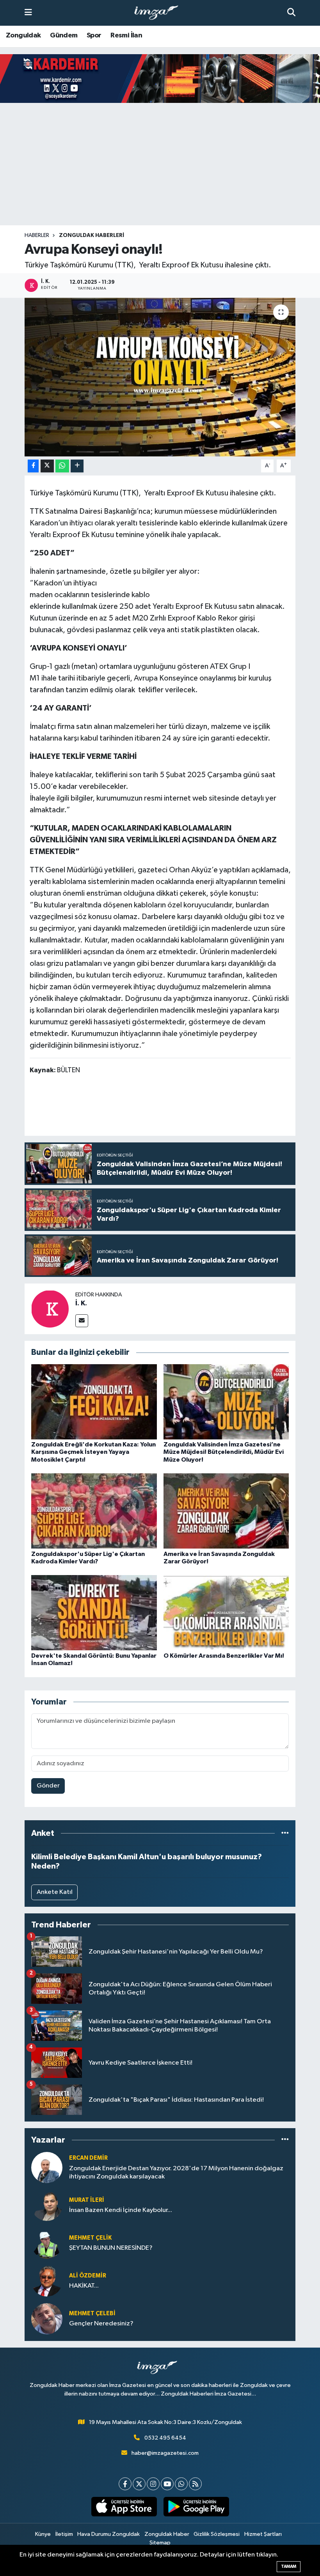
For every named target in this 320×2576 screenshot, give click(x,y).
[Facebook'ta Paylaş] (33, 466)
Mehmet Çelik (90, 2238)
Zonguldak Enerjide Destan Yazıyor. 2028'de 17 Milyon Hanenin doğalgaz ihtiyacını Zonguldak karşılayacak (176, 2173)
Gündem (64, 35)
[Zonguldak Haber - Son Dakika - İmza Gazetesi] (160, 13)
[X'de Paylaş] (47, 466)
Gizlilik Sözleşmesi (217, 2534)
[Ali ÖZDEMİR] (47, 2281)
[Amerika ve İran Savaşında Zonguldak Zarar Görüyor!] (226, 1511)
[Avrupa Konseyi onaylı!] (160, 377)
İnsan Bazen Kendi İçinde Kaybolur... (121, 2210)
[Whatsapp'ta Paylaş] (62, 466)
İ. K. (81, 1303)
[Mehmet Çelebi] (47, 2319)
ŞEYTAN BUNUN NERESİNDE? (111, 2248)
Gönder (48, 1786)
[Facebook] (125, 2484)
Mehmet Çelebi (92, 2313)
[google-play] (196, 2507)
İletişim (64, 2534)
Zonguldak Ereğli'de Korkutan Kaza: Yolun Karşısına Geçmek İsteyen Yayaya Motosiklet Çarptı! (93, 1452)
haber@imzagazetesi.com (165, 2453)
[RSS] (195, 2484)
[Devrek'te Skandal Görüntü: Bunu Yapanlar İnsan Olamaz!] (94, 1613)
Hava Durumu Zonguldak (108, 2534)
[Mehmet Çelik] (47, 2243)
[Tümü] (285, 1833)
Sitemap (160, 2543)
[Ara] (291, 13)
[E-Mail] (82, 1321)
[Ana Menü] (28, 13)
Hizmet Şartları (263, 2534)
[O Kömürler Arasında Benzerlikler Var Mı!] (226, 1613)
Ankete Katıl (55, 1892)
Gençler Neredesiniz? (101, 2324)
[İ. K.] (50, 1309)
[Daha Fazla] (77, 466)
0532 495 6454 (165, 2438)
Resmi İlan (126, 35)
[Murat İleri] (47, 2205)
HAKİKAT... (84, 2286)
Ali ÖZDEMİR (88, 2276)
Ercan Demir (88, 2158)
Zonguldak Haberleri (92, 235)
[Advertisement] (160, 164)
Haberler (37, 235)
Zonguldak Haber (167, 2534)
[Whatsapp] (181, 2484)
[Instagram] (153, 2484)
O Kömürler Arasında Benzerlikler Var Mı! (224, 1656)
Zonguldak (23, 35)
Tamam (289, 2566)
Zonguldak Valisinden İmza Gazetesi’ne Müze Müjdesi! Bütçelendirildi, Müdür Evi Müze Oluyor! (224, 1452)
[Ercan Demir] (47, 2167)
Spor (94, 35)
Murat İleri (87, 2200)
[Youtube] (167, 2484)
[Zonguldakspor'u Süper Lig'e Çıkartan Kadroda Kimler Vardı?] (94, 1511)
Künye (43, 2534)
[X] (139, 2484)
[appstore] (124, 2507)
